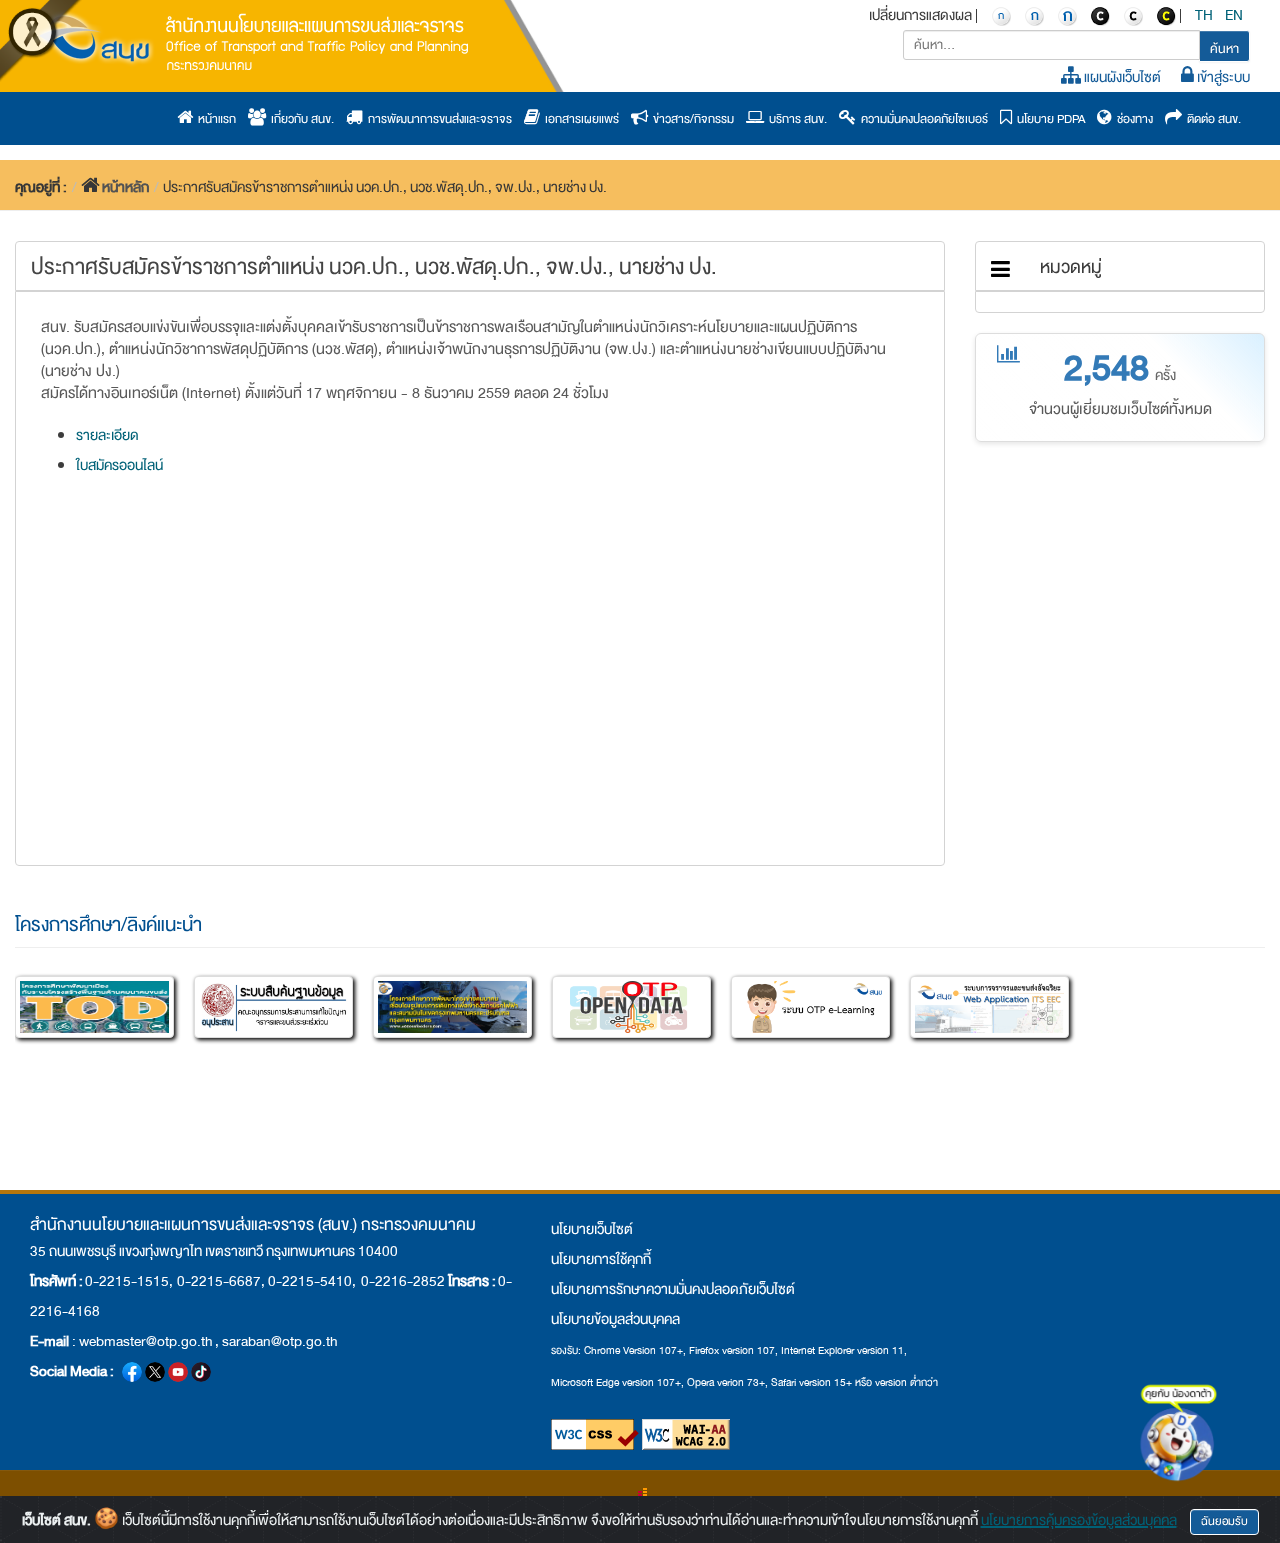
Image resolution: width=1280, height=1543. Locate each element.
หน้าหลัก (125, 187)
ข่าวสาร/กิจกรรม (691, 119)
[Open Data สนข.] (631, 1007)
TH (1205, 15)
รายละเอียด (107, 435)
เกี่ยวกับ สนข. (300, 119)
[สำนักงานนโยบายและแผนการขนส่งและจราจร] (255, 41)
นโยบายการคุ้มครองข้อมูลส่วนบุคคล (1079, 1520)
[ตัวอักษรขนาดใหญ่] (1067, 15)
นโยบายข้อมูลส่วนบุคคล (615, 1319)
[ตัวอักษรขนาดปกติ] (1001, 15)
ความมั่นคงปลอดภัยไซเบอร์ (922, 119)
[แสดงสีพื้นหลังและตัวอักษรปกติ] (1133, 15)
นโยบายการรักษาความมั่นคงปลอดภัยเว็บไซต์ (673, 1289)
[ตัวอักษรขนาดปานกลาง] (1034, 15)
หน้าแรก (214, 119)
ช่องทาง (1132, 119)
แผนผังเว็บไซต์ (1121, 77)
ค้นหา (1224, 49)
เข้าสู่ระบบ (1222, 77)
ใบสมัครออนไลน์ (119, 465)
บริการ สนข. (795, 119)
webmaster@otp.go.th (146, 1341)
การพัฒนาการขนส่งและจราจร (437, 119)
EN (1235, 15)
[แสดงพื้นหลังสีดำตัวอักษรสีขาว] (1100, 15)
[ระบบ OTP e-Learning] (810, 1007)
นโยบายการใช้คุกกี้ (601, 1259)
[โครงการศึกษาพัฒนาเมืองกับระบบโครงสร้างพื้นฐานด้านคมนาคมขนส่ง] (94, 1007)
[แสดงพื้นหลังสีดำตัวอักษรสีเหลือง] (1166, 15)
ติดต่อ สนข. (1211, 119)
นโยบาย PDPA (1048, 119)
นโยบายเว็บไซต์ (592, 1229)
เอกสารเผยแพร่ (579, 119)
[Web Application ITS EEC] (989, 1007)
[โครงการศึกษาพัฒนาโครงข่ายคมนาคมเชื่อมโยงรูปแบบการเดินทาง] (452, 1007)
